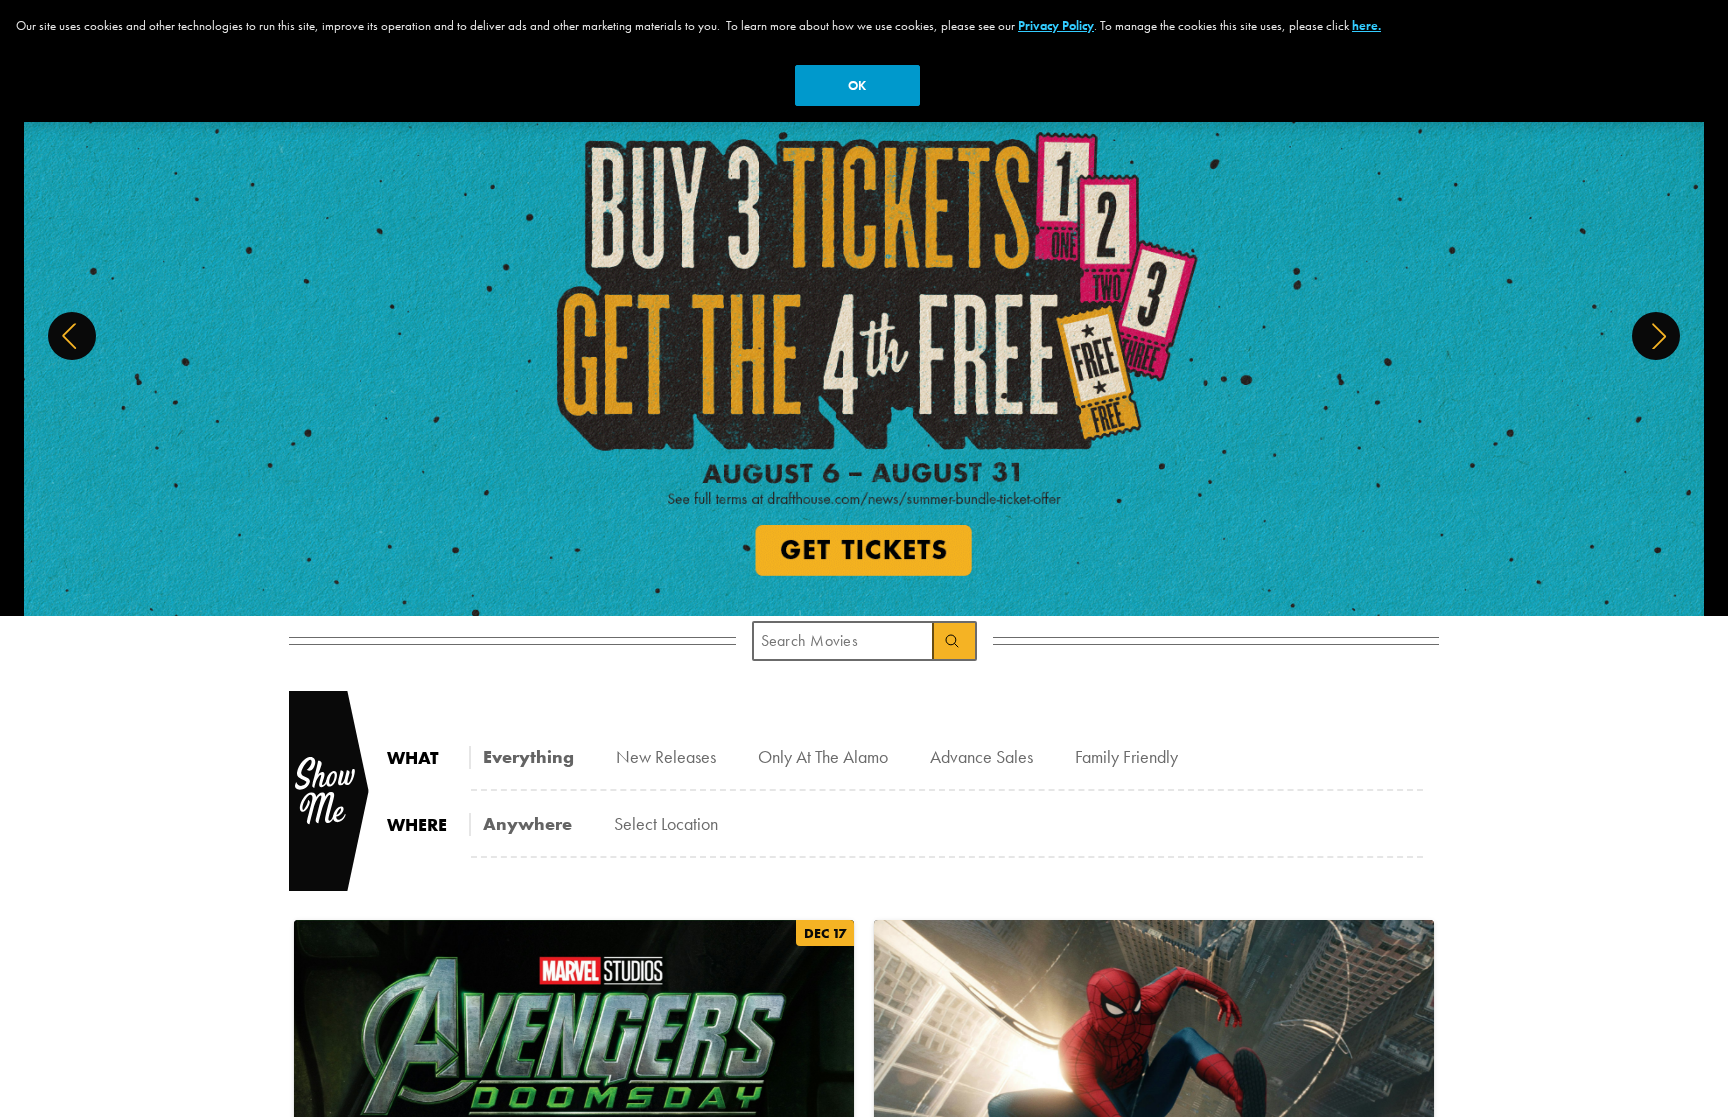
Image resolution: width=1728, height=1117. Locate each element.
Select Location (666, 823)
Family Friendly (1126, 756)
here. (1366, 25)
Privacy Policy (1056, 25)
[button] (72, 336)
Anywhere (527, 823)
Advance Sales (981, 756)
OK (857, 85)
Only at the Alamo (823, 756)
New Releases (666, 756)
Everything (528, 756)
